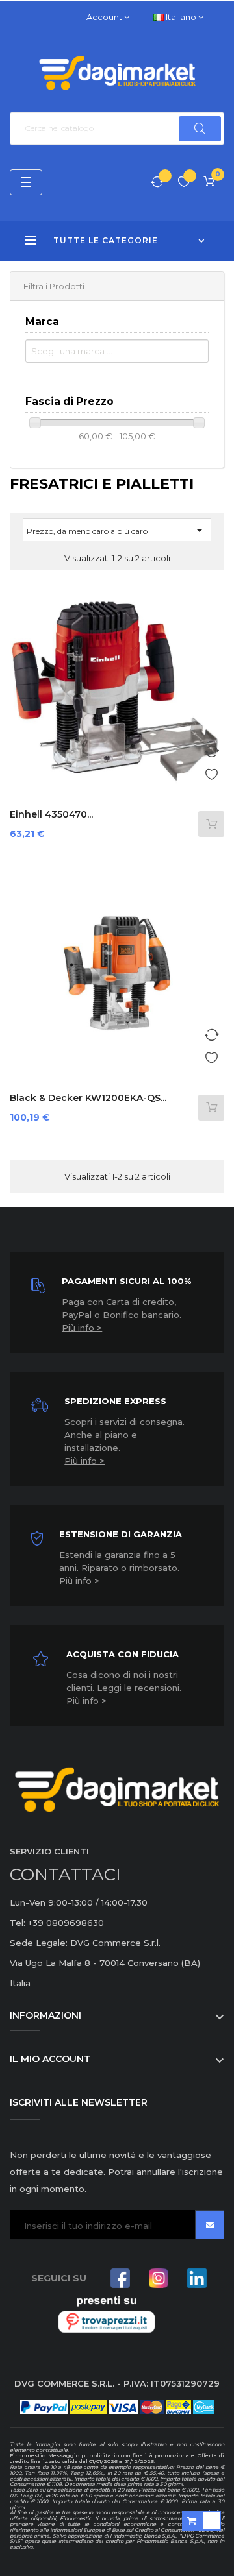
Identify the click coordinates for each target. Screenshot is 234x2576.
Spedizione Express (115, 1401)
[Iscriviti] (210, 2225)
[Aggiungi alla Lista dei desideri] (211, 772)
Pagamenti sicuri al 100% (126, 1281)
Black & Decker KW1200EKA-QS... (88, 1098)
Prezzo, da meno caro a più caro (117, 530)
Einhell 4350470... (51, 814)
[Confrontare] (157, 183)
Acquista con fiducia (123, 1654)
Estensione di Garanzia (121, 1534)
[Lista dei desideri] (184, 183)
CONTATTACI (65, 1875)
